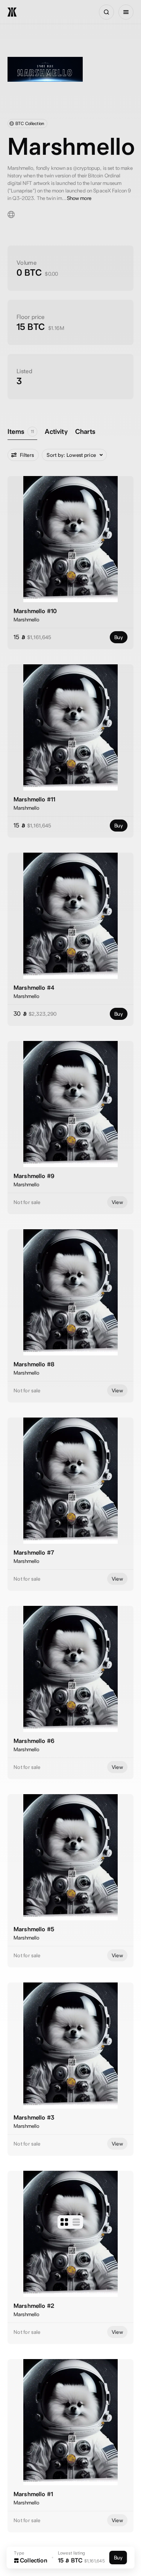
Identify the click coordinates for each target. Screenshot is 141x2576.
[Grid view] (64, 2222)
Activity (56, 431)
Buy (119, 637)
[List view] (76, 2222)
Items (21, 431)
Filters (27, 455)
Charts (85, 431)
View (117, 1202)
